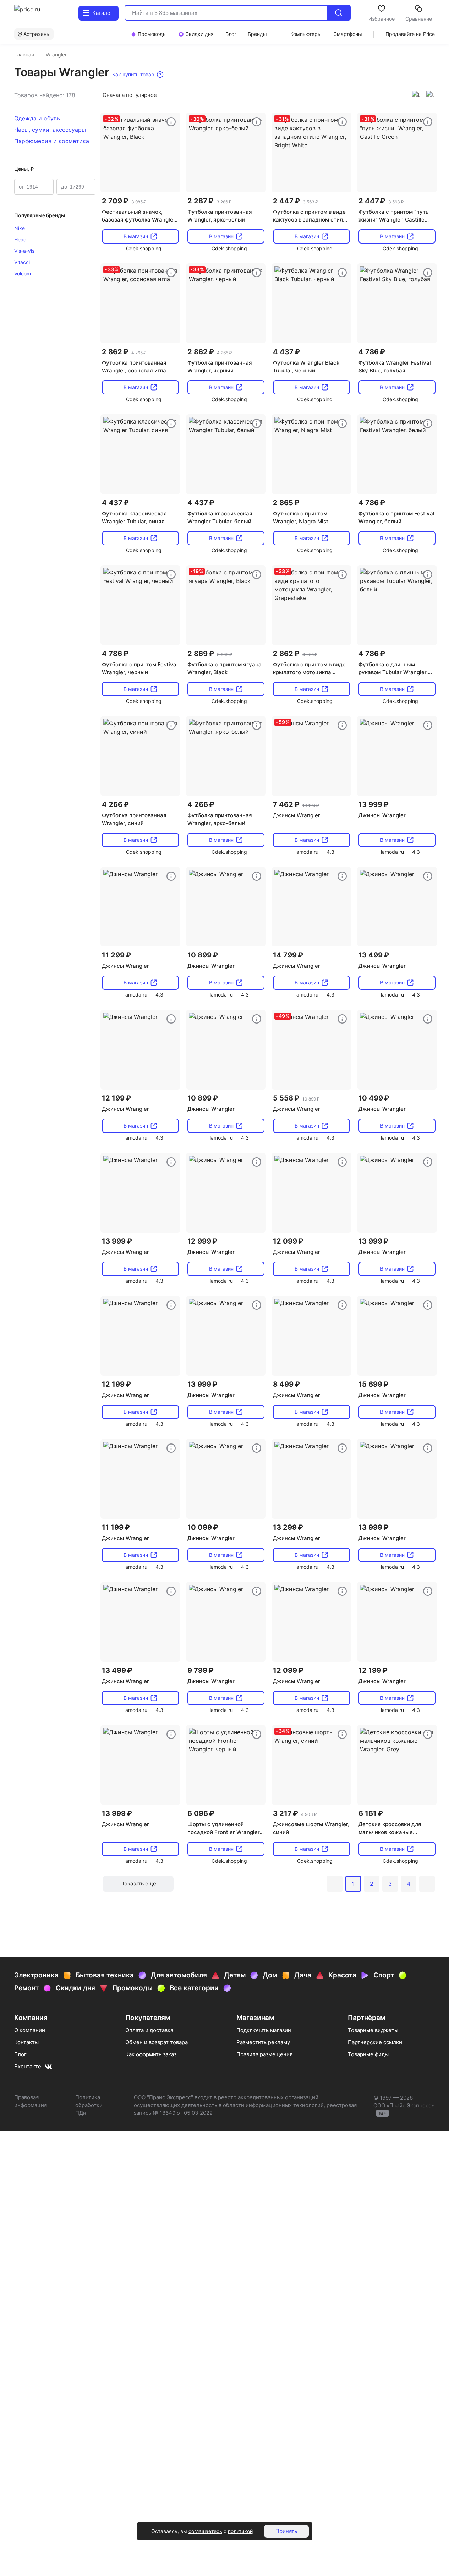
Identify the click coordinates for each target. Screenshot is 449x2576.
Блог (20, 2054)
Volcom (23, 274)
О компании (30, 2030)
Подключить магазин (264, 2030)
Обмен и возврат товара (157, 2042)
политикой (240, 2531)
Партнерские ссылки (375, 2042)
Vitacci (22, 262)
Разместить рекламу (263, 2042)
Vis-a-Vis (24, 251)
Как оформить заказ (151, 2054)
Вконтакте (28, 2066)
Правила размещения (264, 2054)
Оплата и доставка (149, 2030)
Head (20, 239)
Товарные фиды (368, 2054)
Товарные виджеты (373, 2030)
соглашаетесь (205, 2531)
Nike (20, 228)
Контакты (26, 2042)
